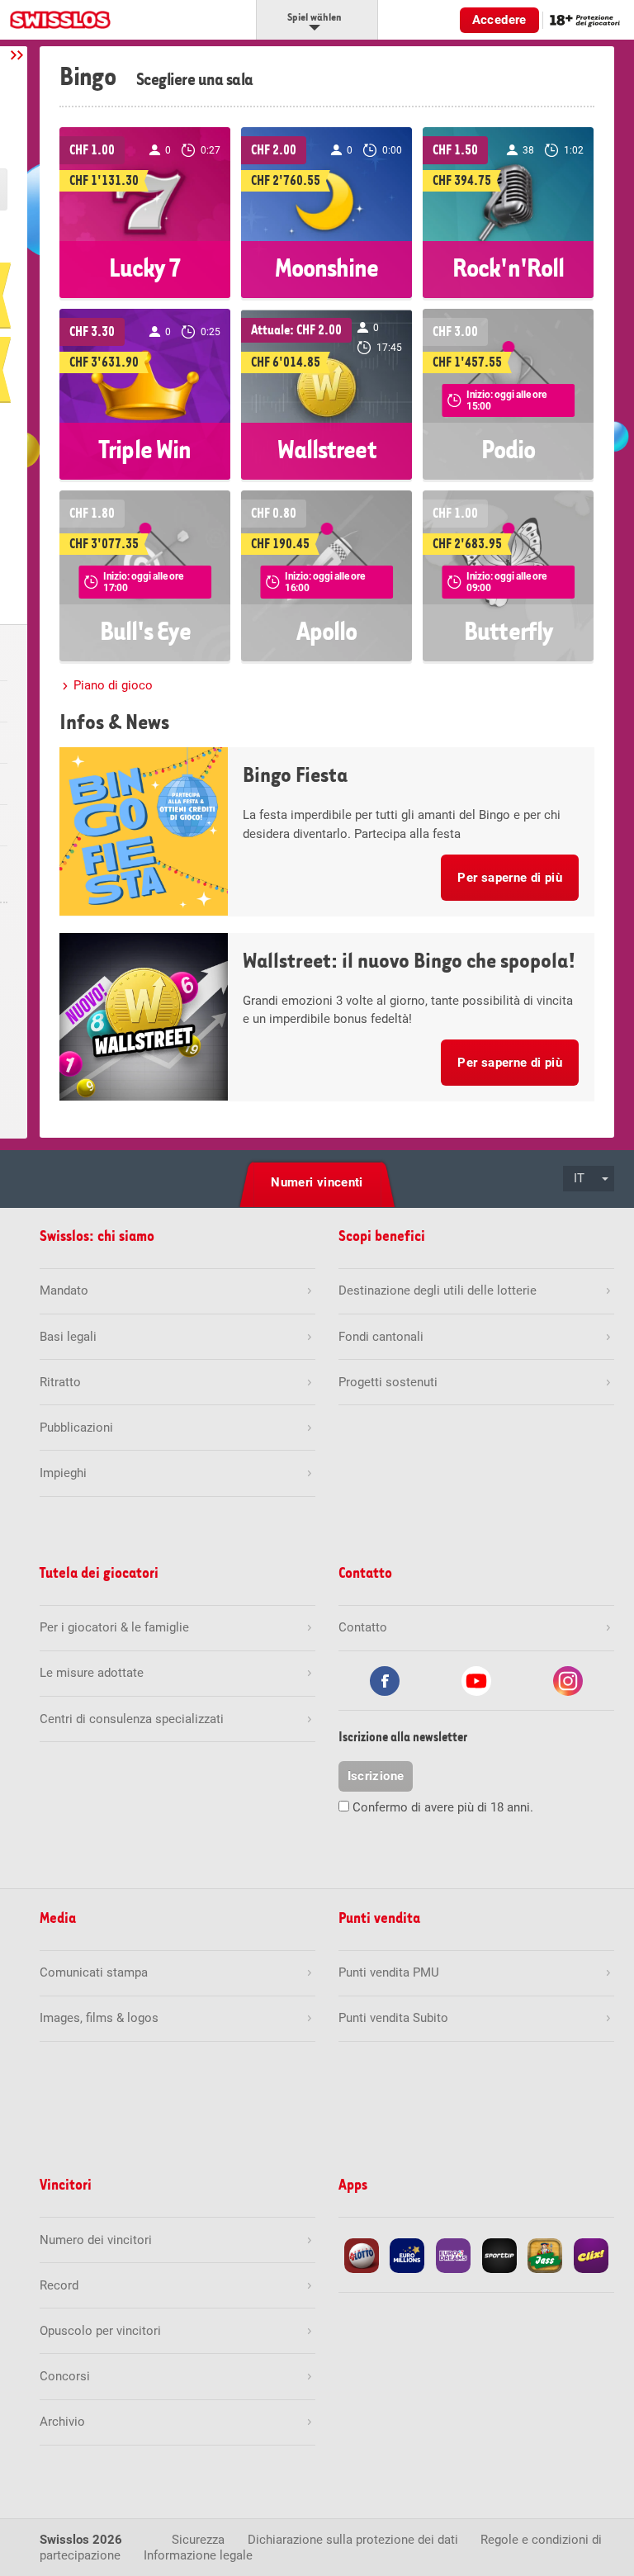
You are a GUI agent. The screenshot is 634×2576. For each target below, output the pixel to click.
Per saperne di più (510, 878)
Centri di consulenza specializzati (132, 1719)
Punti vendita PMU (389, 1972)
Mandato (64, 1290)
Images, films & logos (99, 2018)
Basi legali (68, 1337)
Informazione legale (198, 2555)
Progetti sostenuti (388, 1382)
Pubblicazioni (76, 1428)
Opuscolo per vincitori (100, 2331)
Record (59, 2285)
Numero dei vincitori (96, 2240)
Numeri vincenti (317, 1182)
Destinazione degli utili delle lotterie (438, 1290)
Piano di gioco (113, 685)
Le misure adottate (92, 1673)
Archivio (62, 2422)
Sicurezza (198, 2540)
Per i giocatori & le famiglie (114, 1627)
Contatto (363, 1627)
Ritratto (60, 1382)
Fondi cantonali (381, 1337)
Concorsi (65, 2376)
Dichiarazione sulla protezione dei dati (353, 2540)
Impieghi (63, 1473)
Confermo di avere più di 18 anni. (443, 1807)
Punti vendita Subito (393, 2018)
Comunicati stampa (94, 1972)
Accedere (499, 20)
